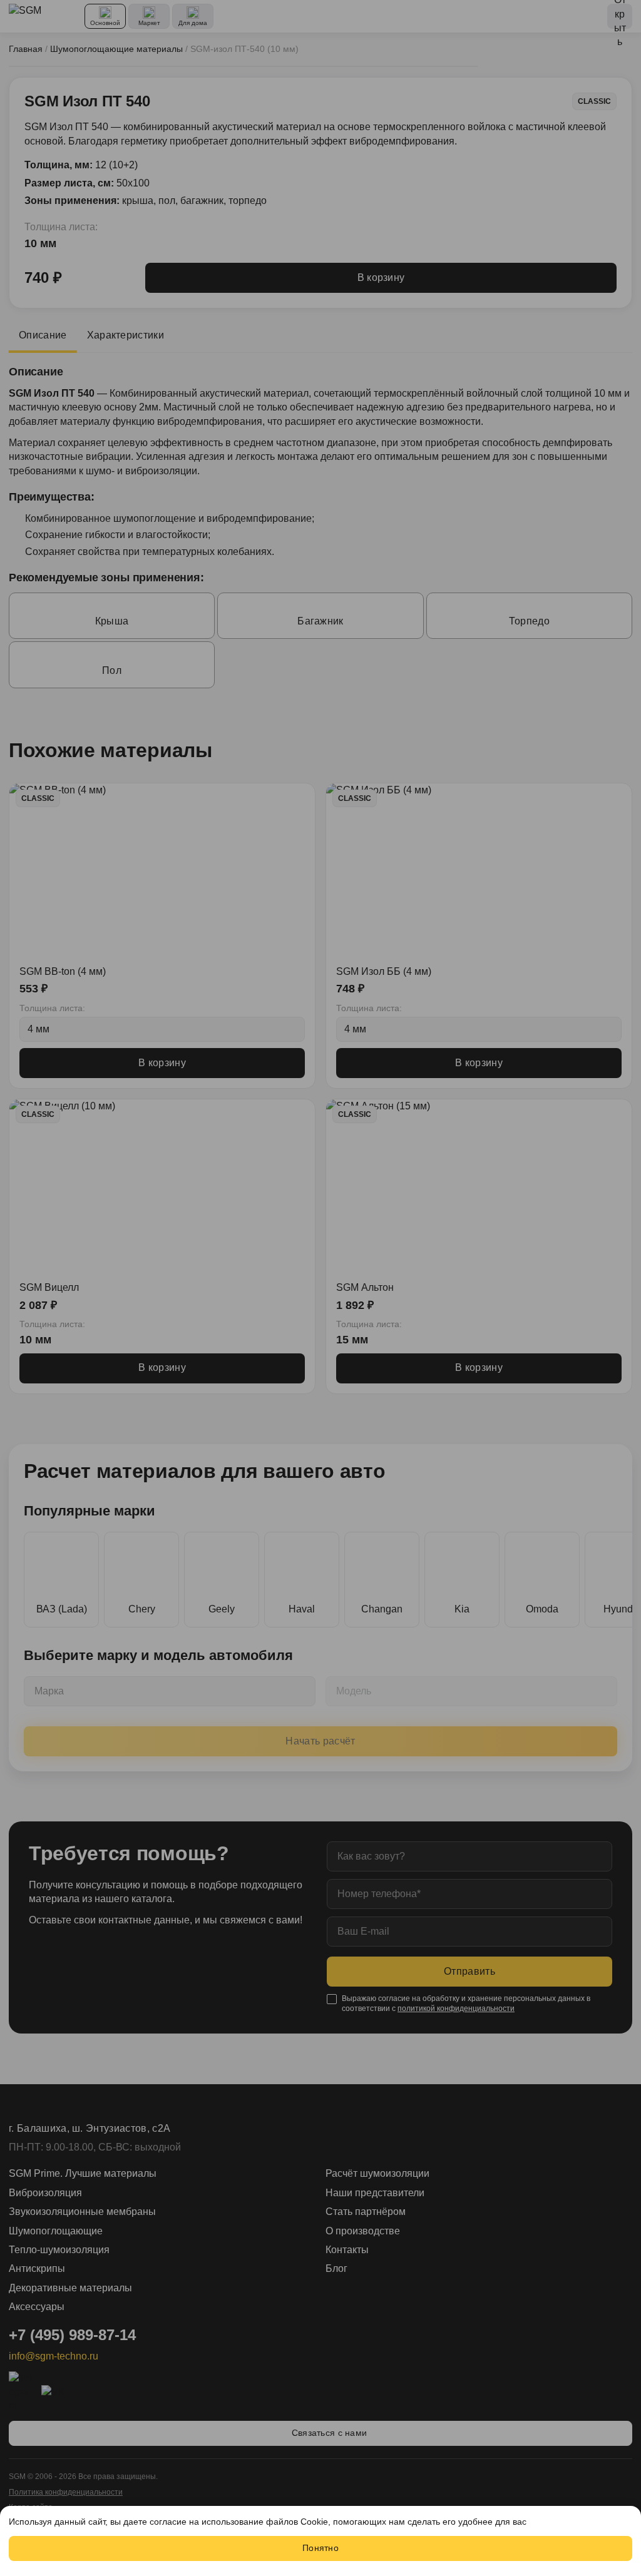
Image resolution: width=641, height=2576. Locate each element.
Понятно (320, 2548)
